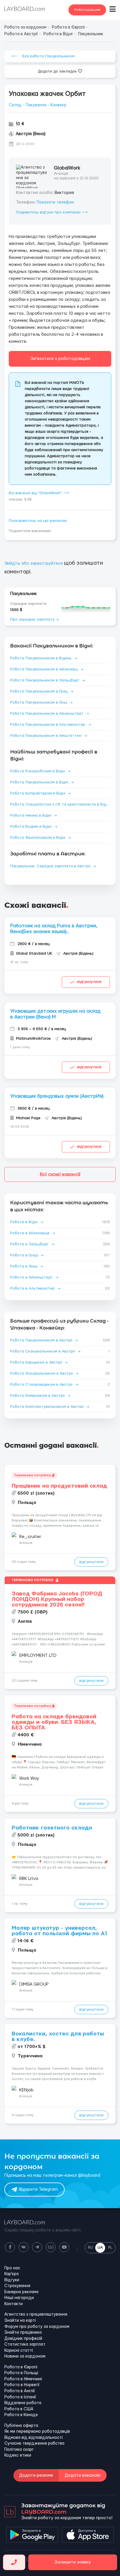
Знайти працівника (23, 2333)
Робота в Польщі (21, 2373)
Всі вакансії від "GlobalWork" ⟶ (39, 493)
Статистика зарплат (25, 2344)
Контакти (14, 2304)
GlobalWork (67, 168)
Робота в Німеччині (23, 2379)
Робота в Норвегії (22, 2385)
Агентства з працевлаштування (36, 2314)
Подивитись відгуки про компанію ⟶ (52, 212)
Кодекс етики (18, 2455)
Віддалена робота (23, 2403)
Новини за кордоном (25, 2356)
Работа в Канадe (21, 2415)
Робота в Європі (21, 2367)
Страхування (17, 2286)
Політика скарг (19, 2450)
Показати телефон (55, 202)
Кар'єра (12, 2274)
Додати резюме (36, 2475)
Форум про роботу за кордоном (37, 2327)
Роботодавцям (87, 10)
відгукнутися (89, 982)
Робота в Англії (20, 2391)
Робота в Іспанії (20, 2397)
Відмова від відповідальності (33, 2438)
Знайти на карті (20, 2321)
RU (90, 2247)
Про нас (12, 2268)
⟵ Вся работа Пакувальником (43, 56)
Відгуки (12, 2280)
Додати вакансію (83, 2475)
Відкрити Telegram (38, 2189)
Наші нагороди (19, 2298)
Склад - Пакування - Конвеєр (38, 105)
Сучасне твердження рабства (34, 2443)
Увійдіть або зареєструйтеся (33, 564)
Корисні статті (19, 2351)
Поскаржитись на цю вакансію (38, 521)
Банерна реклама (21, 2292)
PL (110, 2247)
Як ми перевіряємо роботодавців (37, 2432)
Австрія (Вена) (31, 134)
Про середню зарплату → (34, 619)
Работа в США (19, 2409)
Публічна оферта (21, 2426)
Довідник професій (23, 2339)
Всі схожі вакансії (60, 1174)
